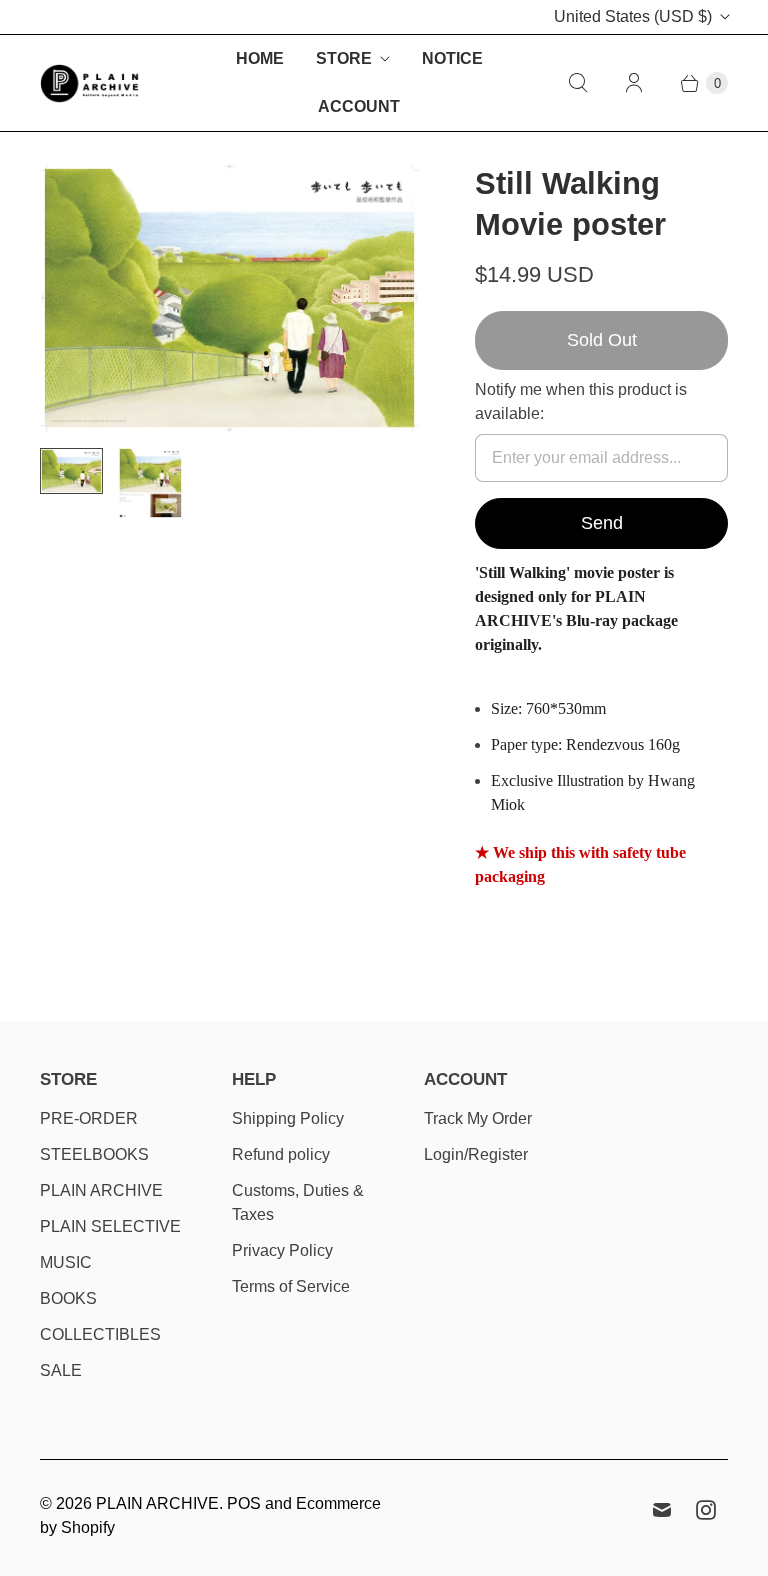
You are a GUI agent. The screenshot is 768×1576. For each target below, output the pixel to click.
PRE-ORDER (89, 1118)
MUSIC (66, 1262)
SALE (61, 1370)
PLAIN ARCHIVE (101, 1190)
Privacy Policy (282, 1250)
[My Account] (634, 83)
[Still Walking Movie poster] (229, 298)
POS (244, 1503)
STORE (344, 58)
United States (633, 16)
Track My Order (478, 1118)
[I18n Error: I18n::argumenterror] (71, 470)
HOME (260, 58)
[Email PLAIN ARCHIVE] (662, 1510)
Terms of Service (291, 1286)
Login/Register (476, 1154)
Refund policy (281, 1154)
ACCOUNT (359, 106)
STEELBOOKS (94, 1154)
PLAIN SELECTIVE (110, 1226)
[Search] (578, 83)
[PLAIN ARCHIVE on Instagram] (706, 1510)
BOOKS (68, 1298)
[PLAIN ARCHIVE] (90, 83)
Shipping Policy (288, 1118)
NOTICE (452, 58)
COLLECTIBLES (100, 1334)
